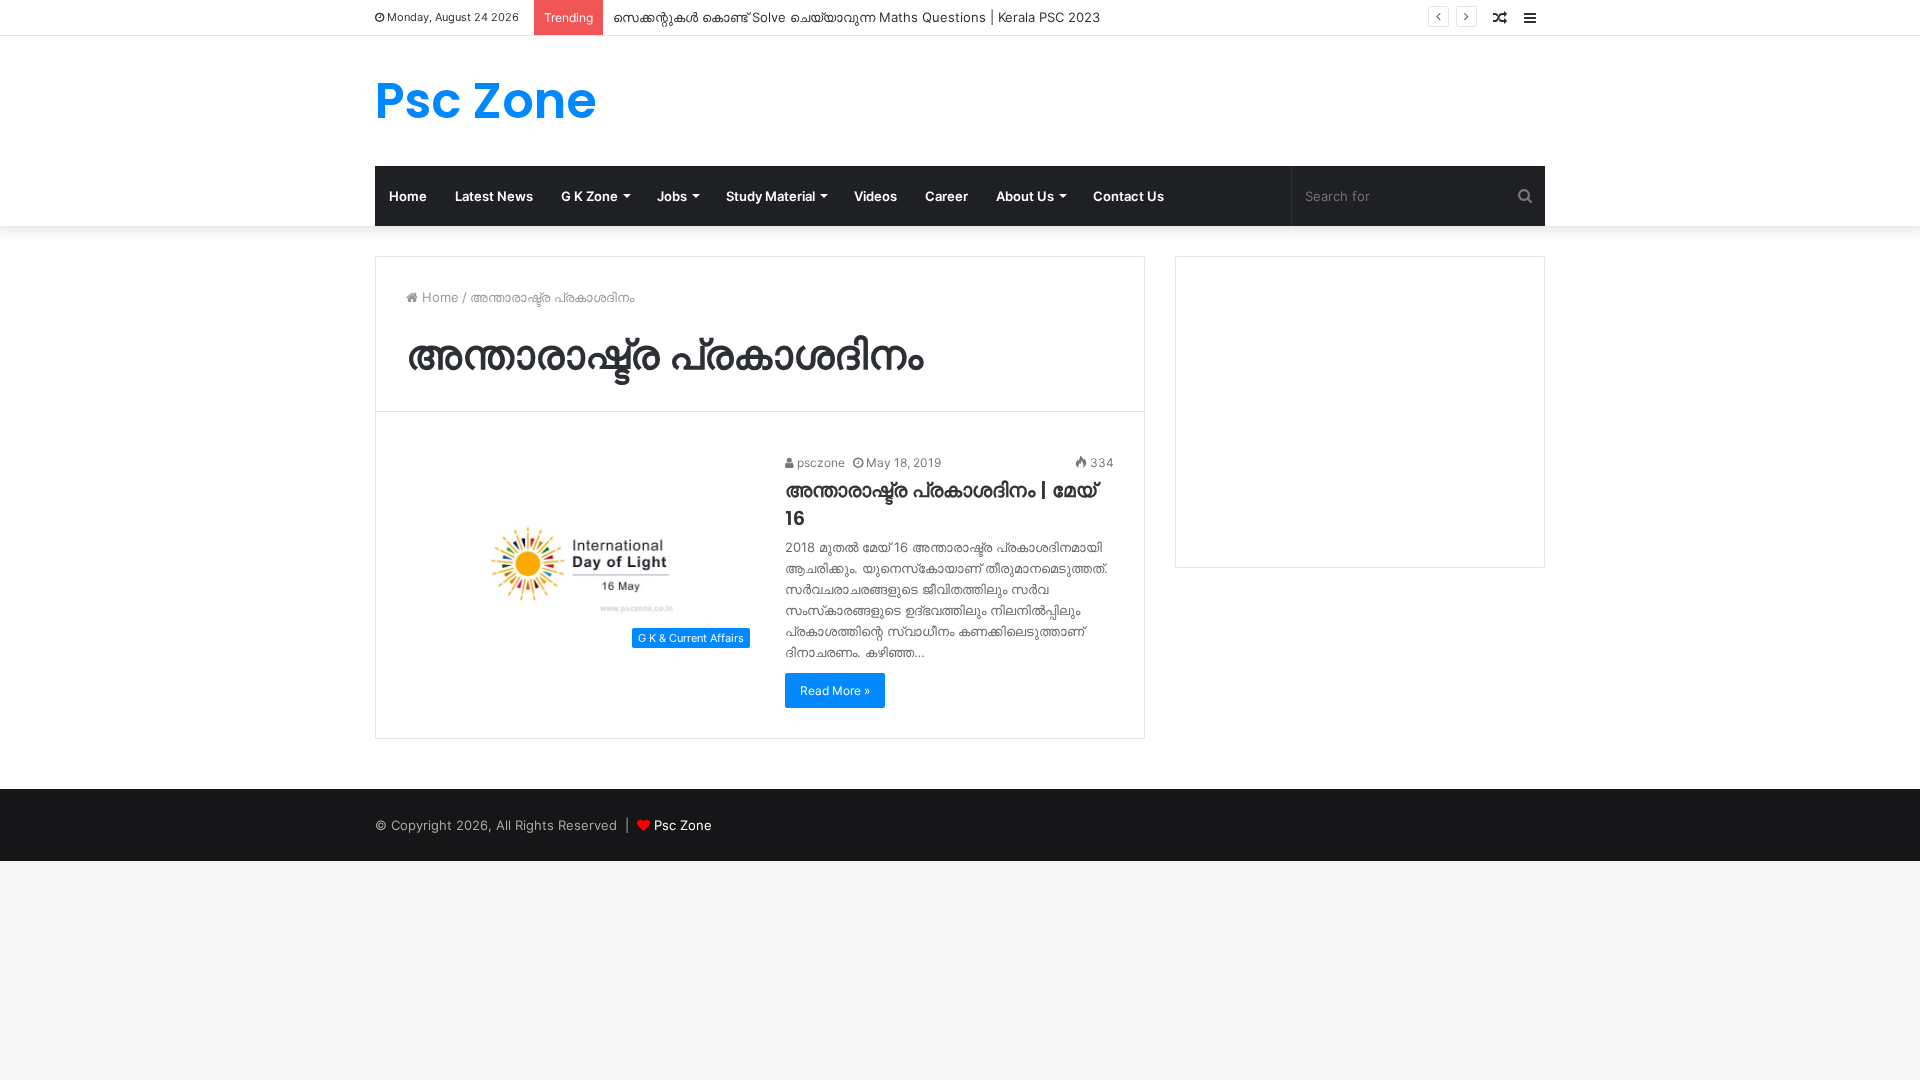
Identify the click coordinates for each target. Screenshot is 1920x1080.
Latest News (494, 196)
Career (946, 196)
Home (408, 196)
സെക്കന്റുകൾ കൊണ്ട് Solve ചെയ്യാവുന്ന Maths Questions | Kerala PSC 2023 (856, 17)
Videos (875, 196)
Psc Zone (683, 825)
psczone (819, 462)
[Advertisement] (1360, 412)
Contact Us (1128, 196)
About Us (1025, 196)
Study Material (770, 196)
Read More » (835, 690)
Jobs (672, 196)
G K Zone (589, 196)
